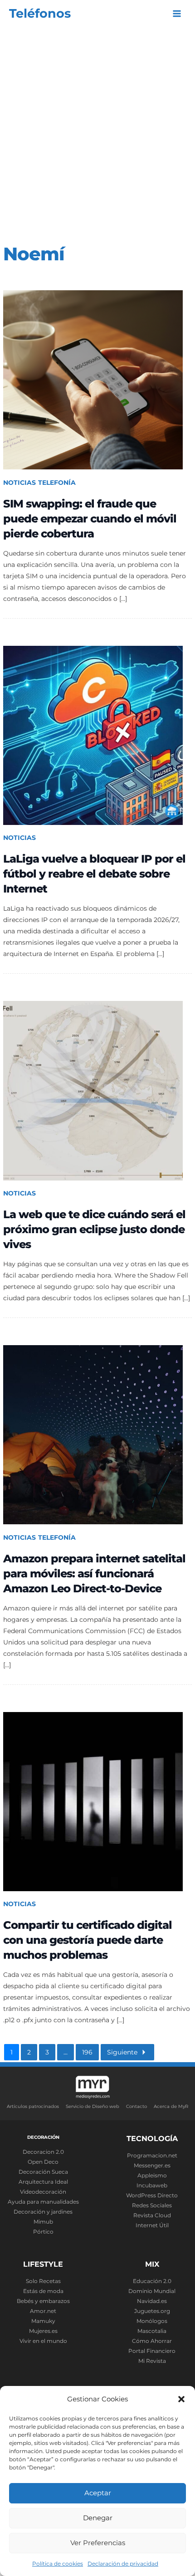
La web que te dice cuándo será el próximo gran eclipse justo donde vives (94, 1229)
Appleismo (152, 2176)
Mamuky (43, 2321)
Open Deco (43, 2162)
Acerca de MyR (171, 2106)
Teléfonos (40, 13)
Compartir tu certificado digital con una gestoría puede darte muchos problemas (88, 1940)
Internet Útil (152, 2225)
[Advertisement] (97, 129)
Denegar (98, 2518)
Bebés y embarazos (43, 2301)
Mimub (43, 2222)
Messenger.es (152, 2166)
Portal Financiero (152, 2351)
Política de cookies (58, 2564)
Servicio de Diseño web (93, 2106)
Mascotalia (152, 2331)
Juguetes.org (152, 2311)
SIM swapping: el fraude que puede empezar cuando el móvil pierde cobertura (90, 519)
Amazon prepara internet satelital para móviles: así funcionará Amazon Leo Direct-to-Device (94, 1573)
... (66, 2052)
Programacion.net (152, 2156)
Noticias (19, 483)
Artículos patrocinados (33, 2106)
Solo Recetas (43, 2281)
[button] (181, 2399)
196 (87, 2052)
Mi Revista (152, 2361)
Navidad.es (152, 2301)
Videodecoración (43, 2192)
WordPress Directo (152, 2195)
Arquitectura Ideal (43, 2182)
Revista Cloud (152, 2215)
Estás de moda (43, 2291)
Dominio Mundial (152, 2291)
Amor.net (43, 2311)
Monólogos (152, 2321)
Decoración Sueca (43, 2172)
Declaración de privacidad (123, 2564)
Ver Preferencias (98, 2543)
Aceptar (98, 2493)
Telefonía (57, 483)
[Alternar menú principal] (177, 14)
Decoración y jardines (43, 2212)
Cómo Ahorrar (152, 2341)
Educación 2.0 (152, 2281)
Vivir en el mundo (43, 2341)
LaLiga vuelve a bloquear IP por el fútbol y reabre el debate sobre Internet (94, 874)
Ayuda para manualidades (43, 2202)
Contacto (136, 2106)
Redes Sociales (152, 2205)
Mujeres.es (43, 2331)
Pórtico (43, 2232)
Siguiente (122, 2052)
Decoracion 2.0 (43, 2152)
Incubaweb (152, 2186)
